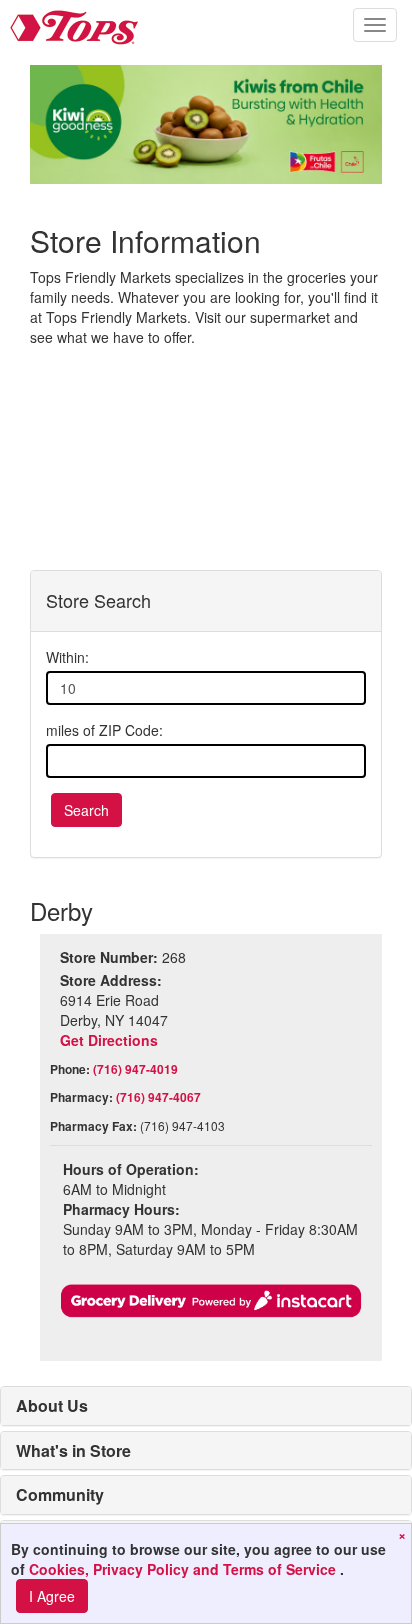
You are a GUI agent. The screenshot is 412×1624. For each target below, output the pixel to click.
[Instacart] (211, 1301)
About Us (52, 1405)
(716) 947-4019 (135, 1069)
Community (60, 1494)
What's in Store (73, 1450)
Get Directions (109, 1040)
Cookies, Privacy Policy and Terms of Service (184, 1569)
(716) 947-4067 (158, 1097)
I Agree (52, 1596)
